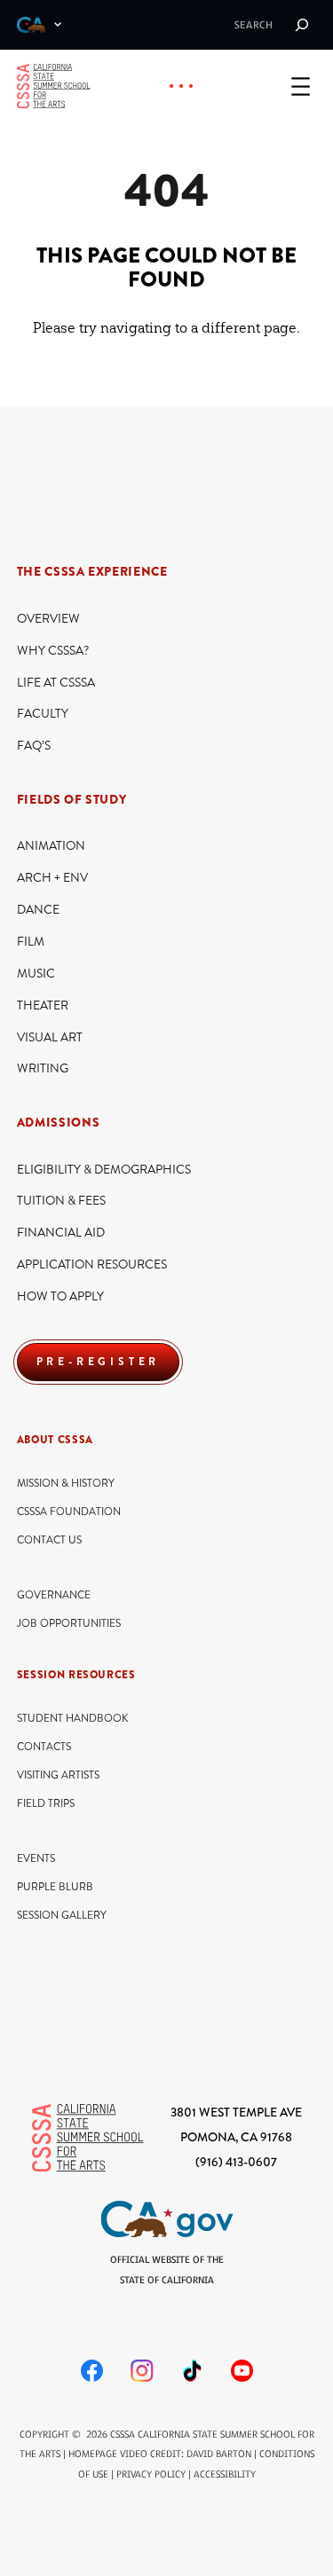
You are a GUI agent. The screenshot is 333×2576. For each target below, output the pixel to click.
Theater (43, 1005)
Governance (54, 1595)
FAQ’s (34, 746)
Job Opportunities (69, 1624)
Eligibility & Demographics (104, 1170)
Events (36, 1859)
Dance (38, 910)
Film (31, 942)
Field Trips (46, 1804)
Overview (48, 619)
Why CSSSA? (53, 651)
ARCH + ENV (52, 878)
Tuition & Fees (61, 1201)
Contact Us (49, 1540)
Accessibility (225, 2474)
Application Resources (92, 1264)
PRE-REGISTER (99, 1362)
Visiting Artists (58, 1775)
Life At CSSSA (56, 683)
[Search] (302, 25)
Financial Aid (61, 1233)
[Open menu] (301, 86)
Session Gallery (62, 1916)
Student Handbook (72, 1719)
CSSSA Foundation (69, 1512)
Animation (51, 846)
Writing (43, 1068)
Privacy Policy (151, 2474)
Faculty (43, 714)
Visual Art (50, 1037)
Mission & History (66, 1484)
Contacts (44, 1747)
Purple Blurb (55, 1887)
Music (36, 974)
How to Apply (60, 1296)
